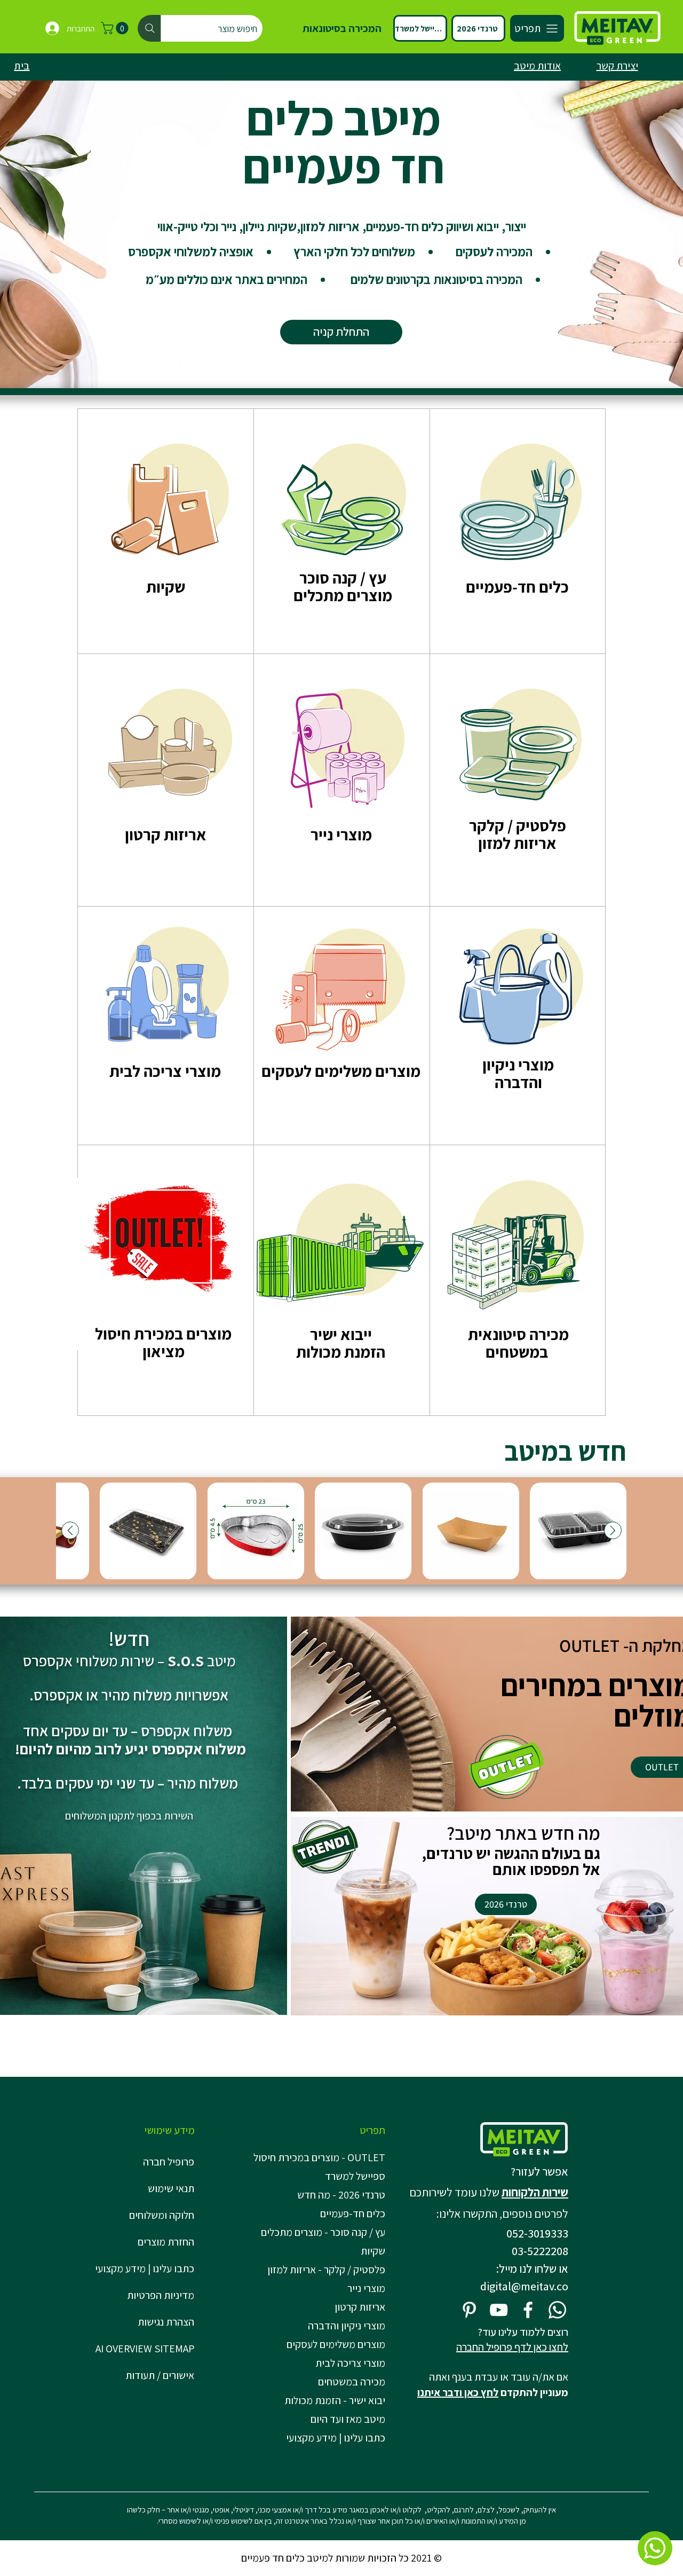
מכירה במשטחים (352, 2382)
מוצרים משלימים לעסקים (336, 2344)
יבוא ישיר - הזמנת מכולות (335, 2400)
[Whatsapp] (557, 2310)
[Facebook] (528, 2310)
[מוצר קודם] (613, 1530)
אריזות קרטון (360, 2307)
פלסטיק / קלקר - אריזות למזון (326, 2270)
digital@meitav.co (524, 2286)
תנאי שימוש (171, 2188)
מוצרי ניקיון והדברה (347, 2326)
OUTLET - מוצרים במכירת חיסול (321, 2157)
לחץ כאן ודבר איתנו (458, 2392)
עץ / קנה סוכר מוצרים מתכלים (343, 586)
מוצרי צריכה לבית (350, 2363)
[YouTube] (499, 2310)
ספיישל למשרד (355, 2176)
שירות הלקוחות (535, 2192)
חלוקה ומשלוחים (162, 2215)
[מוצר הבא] (70, 1530)
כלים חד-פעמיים (353, 2213)
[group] (341, 1531)
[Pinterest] (469, 2310)
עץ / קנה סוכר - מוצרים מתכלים (323, 2232)
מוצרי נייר (366, 2288)
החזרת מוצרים (166, 2242)
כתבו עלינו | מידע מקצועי (145, 2268)
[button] (116, 28)
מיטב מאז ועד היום (348, 2419)
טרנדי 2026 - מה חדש (341, 2195)
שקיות (373, 2251)
